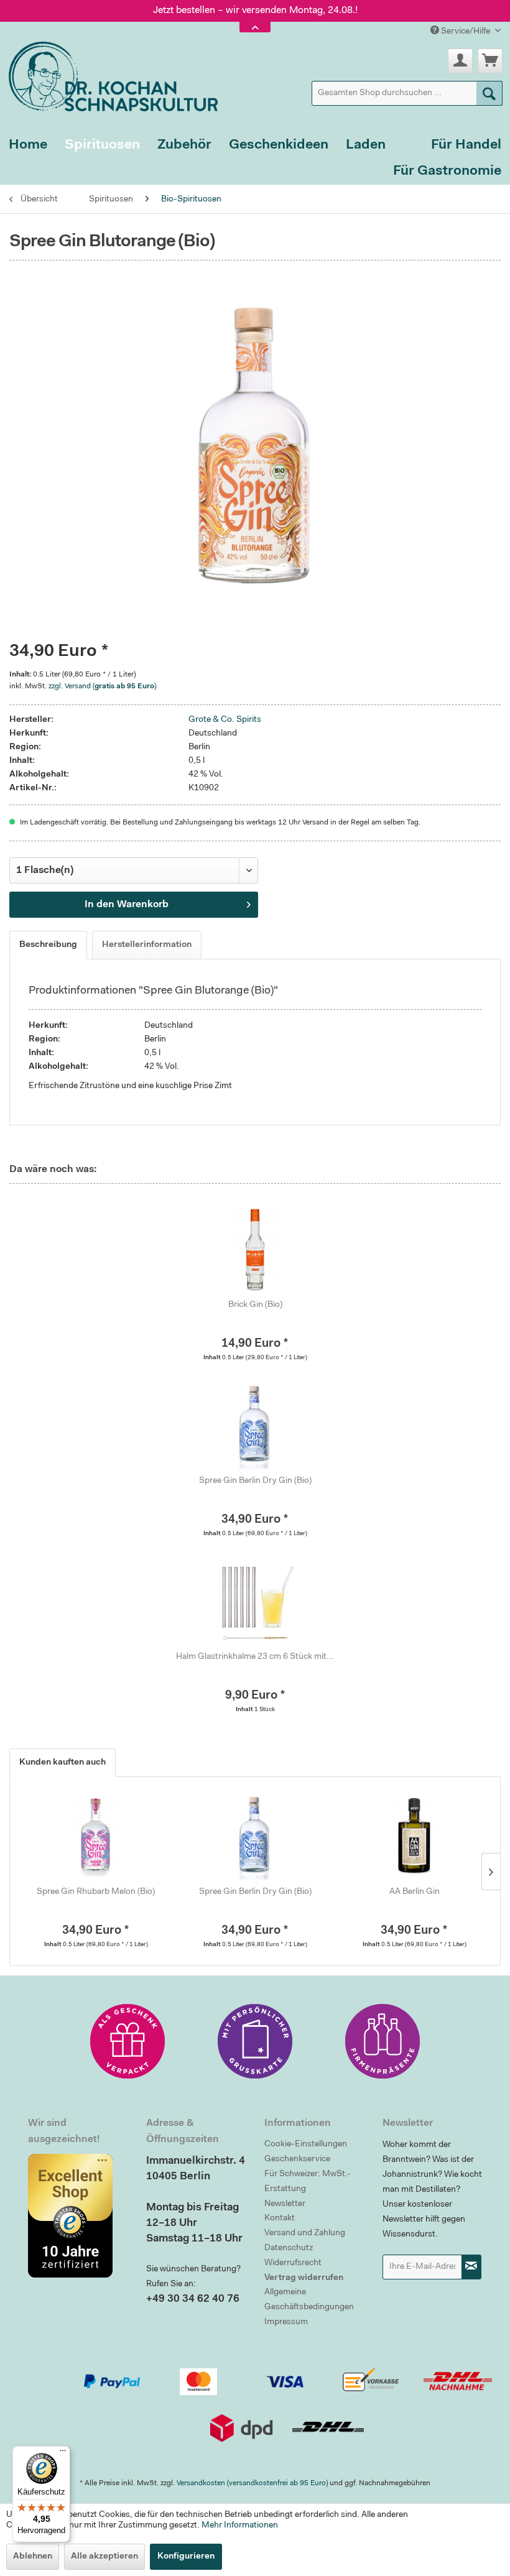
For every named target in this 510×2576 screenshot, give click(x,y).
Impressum (286, 2322)
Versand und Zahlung (305, 2233)
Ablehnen (33, 2557)
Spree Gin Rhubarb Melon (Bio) (96, 1892)
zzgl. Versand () (102, 686)
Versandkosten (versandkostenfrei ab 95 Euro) (252, 2483)
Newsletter (285, 2204)
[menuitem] (407, 93)
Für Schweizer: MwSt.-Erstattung (308, 2182)
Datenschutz (289, 2248)
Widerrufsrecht (293, 2263)
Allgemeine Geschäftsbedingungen (309, 2300)
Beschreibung (48, 945)
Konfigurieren (186, 2557)
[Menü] (63, 2454)
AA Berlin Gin (415, 1892)
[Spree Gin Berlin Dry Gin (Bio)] (255, 1425)
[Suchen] (489, 93)
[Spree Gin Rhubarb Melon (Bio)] (96, 1836)
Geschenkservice (297, 2159)
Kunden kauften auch (63, 1763)
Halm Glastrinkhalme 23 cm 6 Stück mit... (255, 1657)
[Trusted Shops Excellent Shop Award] (78, 2215)
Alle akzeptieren (104, 2557)
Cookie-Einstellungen (306, 2144)
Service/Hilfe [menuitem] (466, 32)
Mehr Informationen (240, 2526)
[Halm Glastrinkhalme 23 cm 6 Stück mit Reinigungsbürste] (255, 1601)
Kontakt (280, 2218)
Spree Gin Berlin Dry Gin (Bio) (255, 1481)
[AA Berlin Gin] (414, 1836)
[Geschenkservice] (127, 2041)
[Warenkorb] (490, 61)
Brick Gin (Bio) (255, 1305)
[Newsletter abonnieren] (471, 2267)
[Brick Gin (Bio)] (255, 1249)
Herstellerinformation (147, 945)
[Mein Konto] (460, 61)
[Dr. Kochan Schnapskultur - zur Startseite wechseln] (109, 74)
